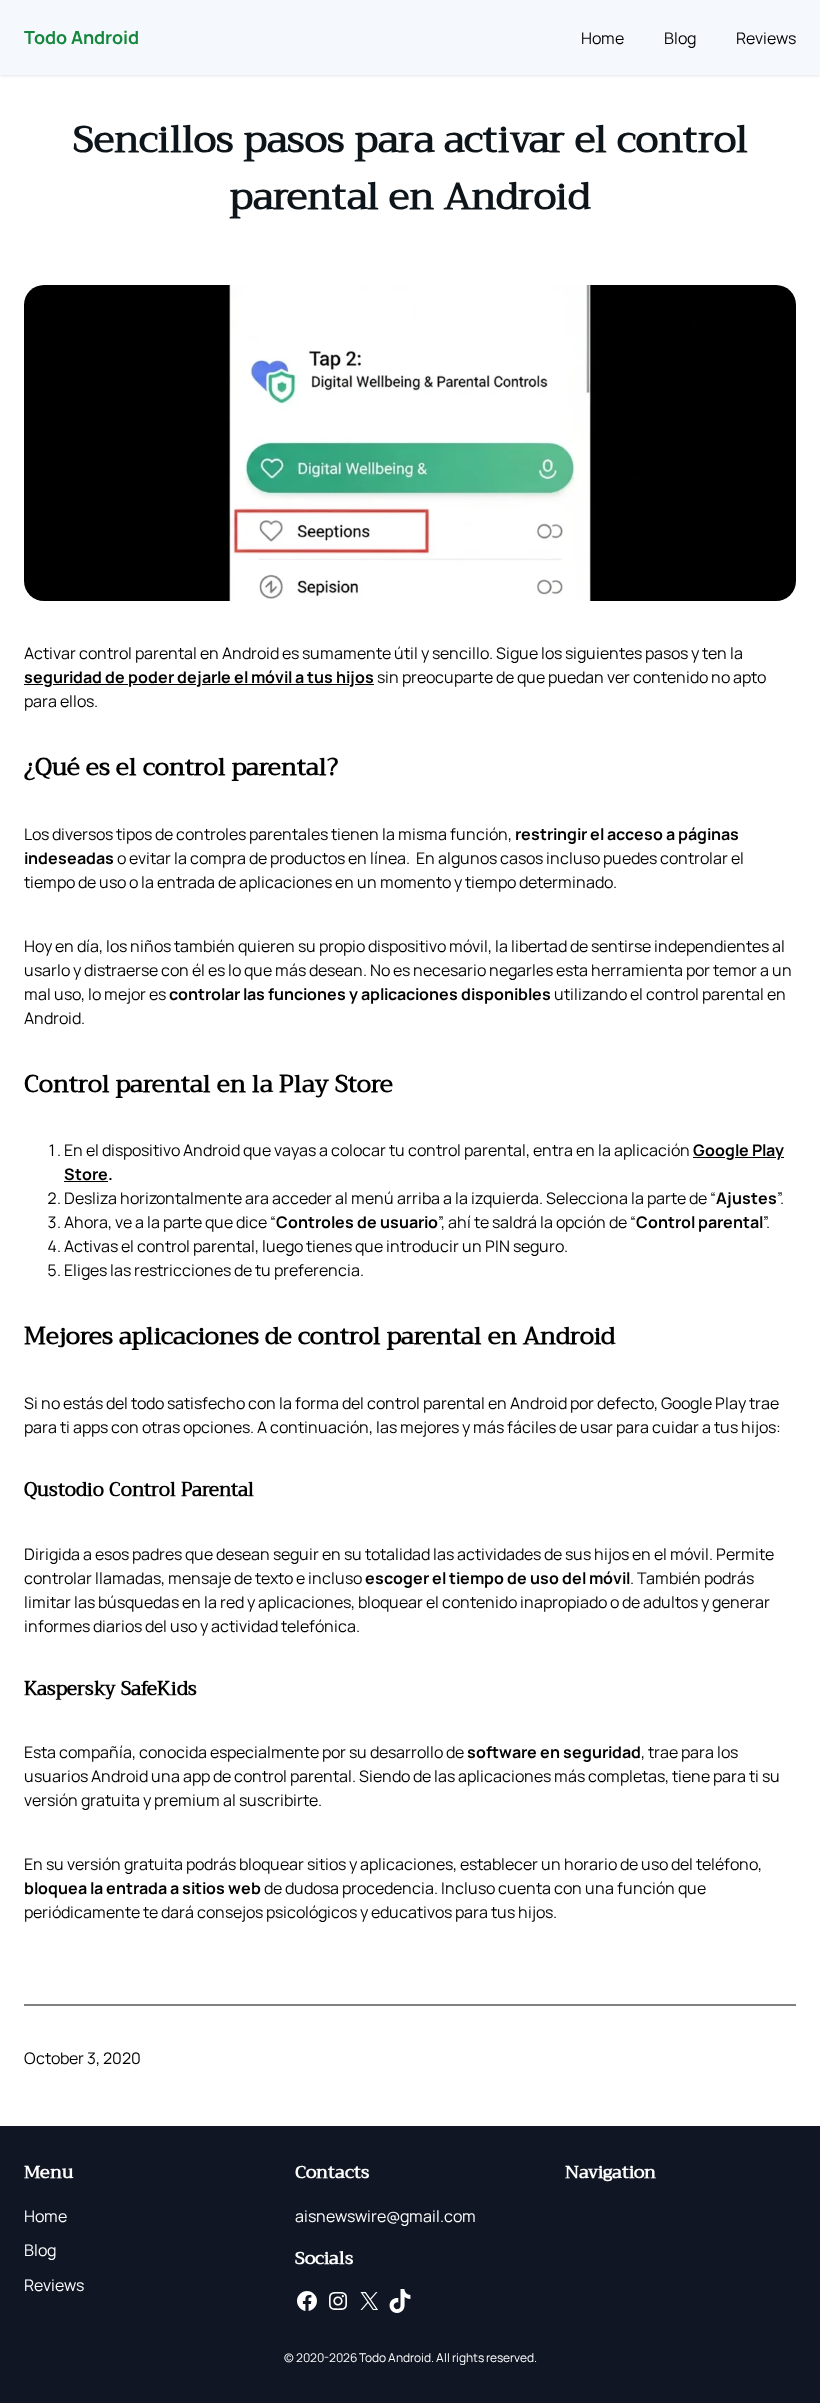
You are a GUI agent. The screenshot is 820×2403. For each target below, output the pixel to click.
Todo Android (81, 37)
